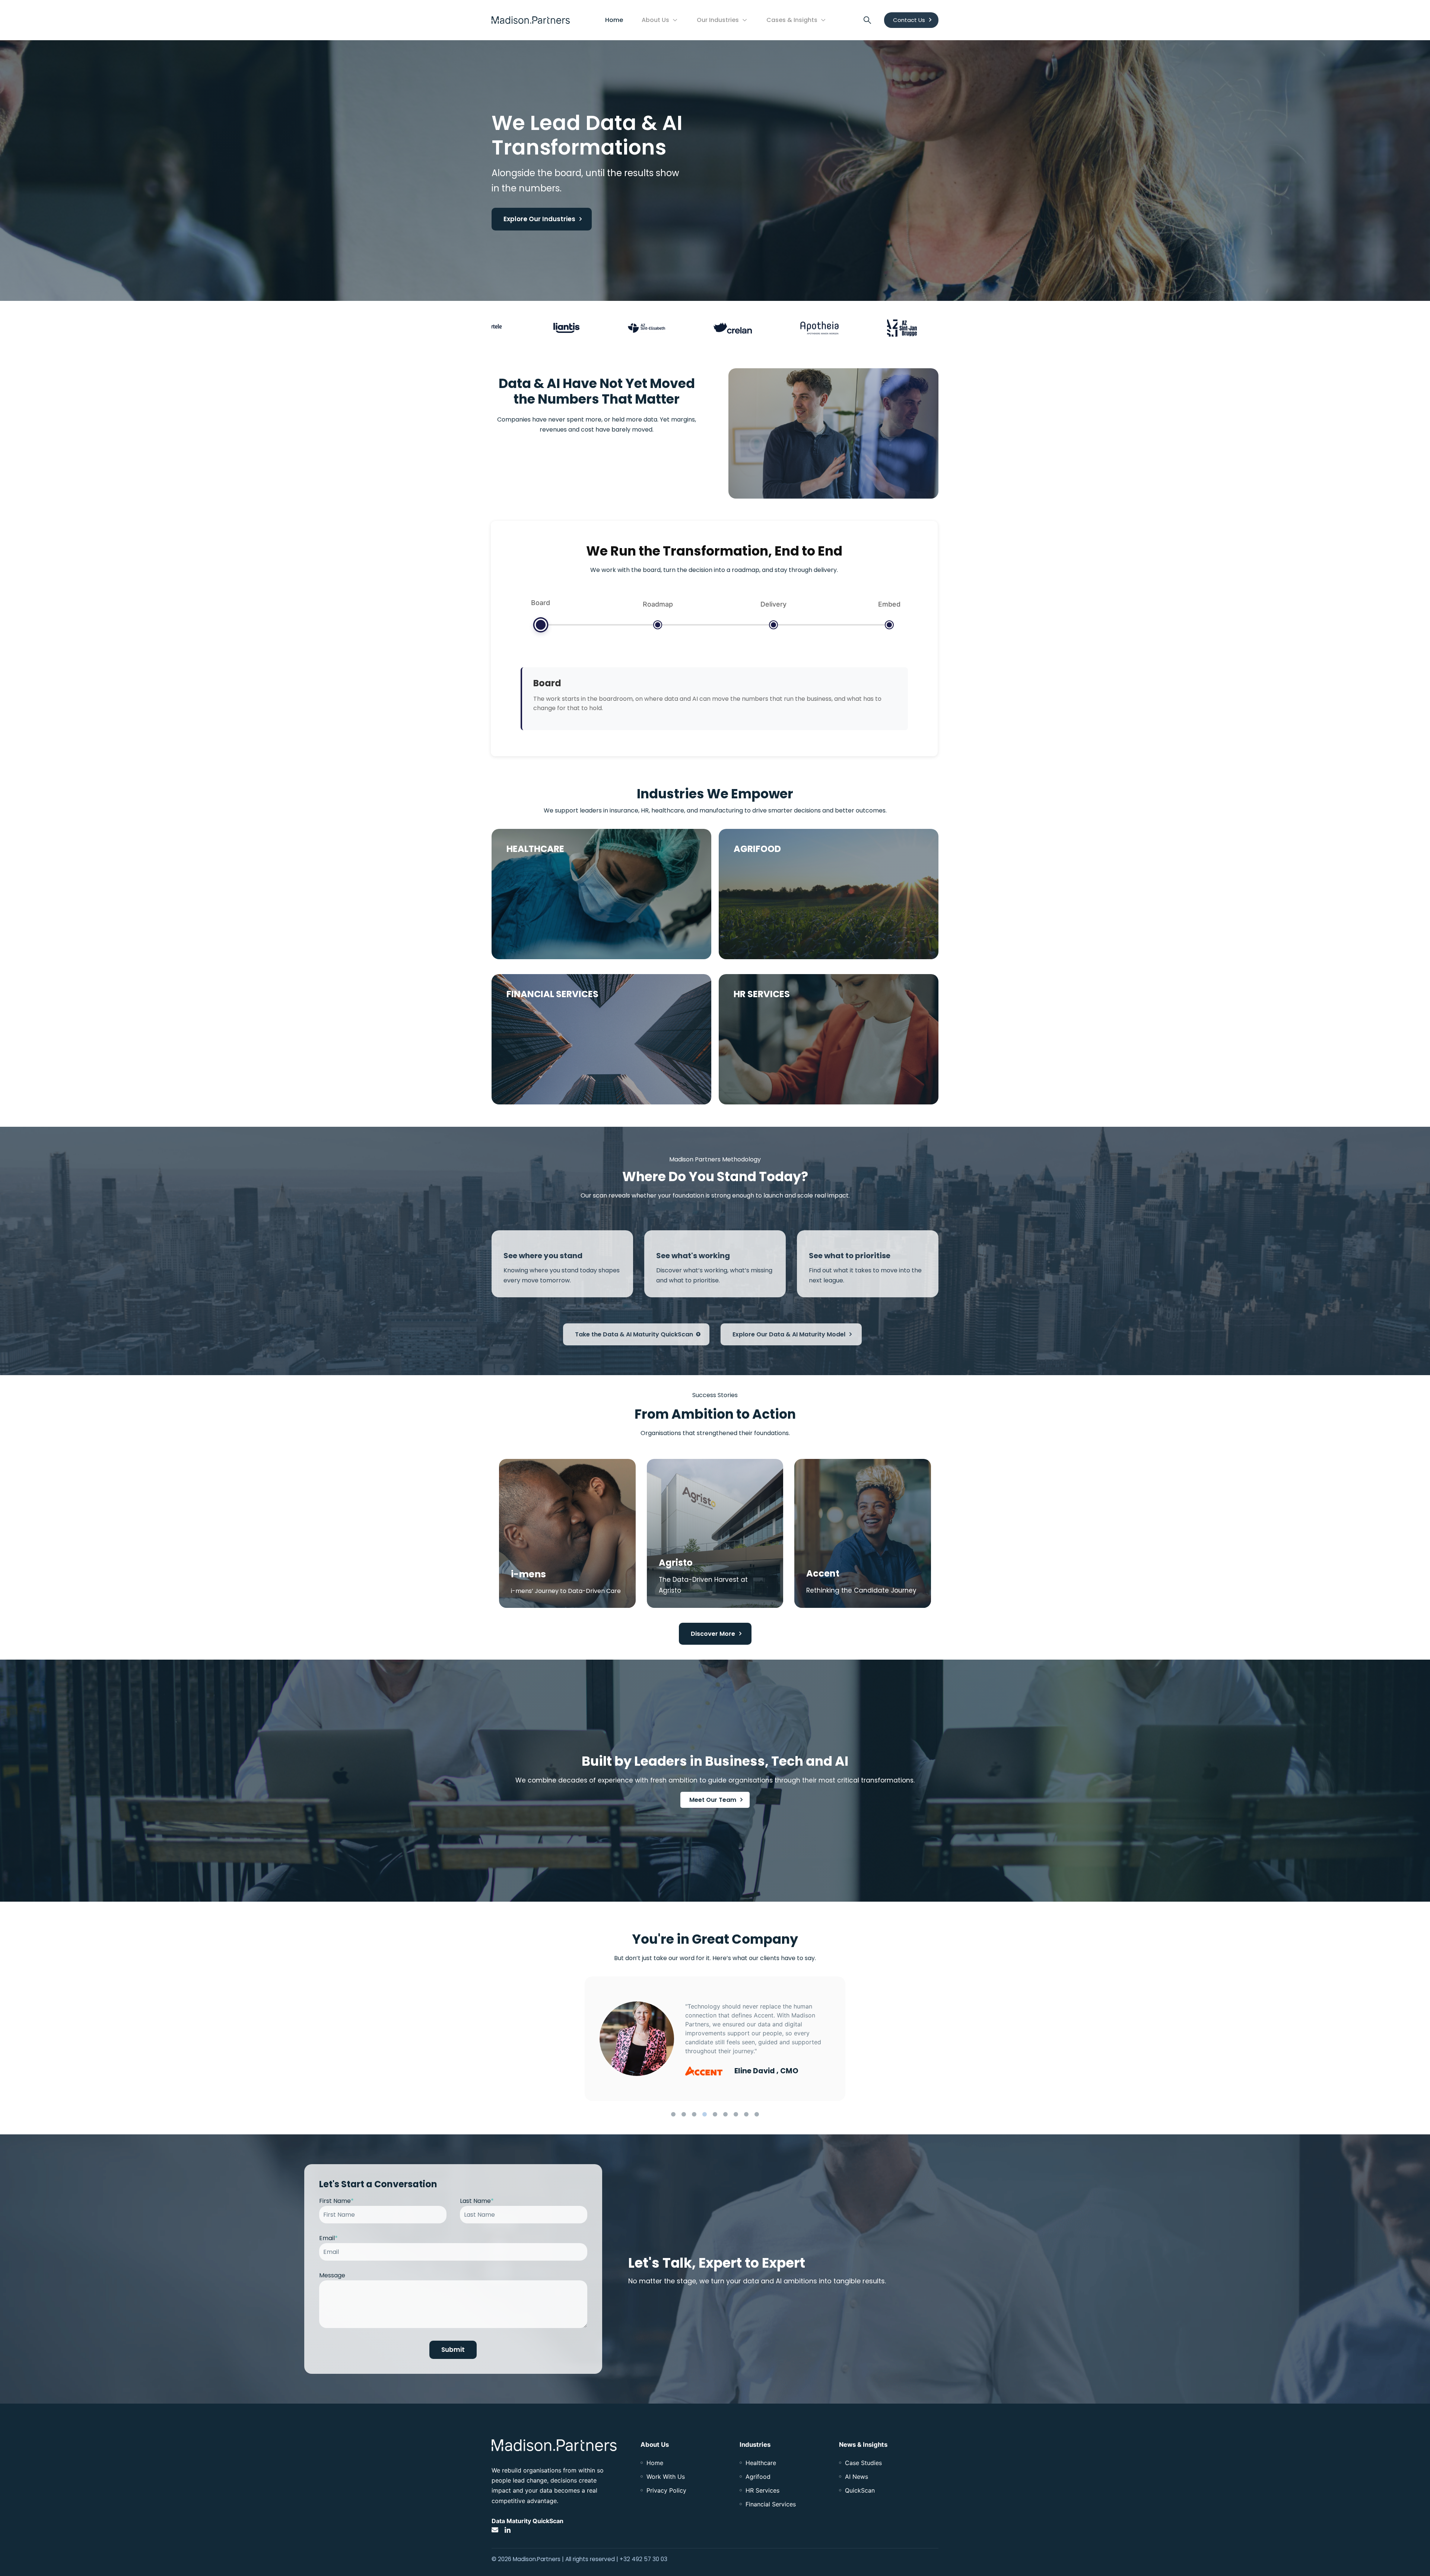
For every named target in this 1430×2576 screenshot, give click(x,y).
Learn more (533, 1083)
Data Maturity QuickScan (527, 2521)
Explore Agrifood (767, 938)
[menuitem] (655, 2463)
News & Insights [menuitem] (863, 2445)
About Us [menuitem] (655, 2445)
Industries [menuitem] (755, 2445)
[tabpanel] (715, 2039)
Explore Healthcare (544, 938)
